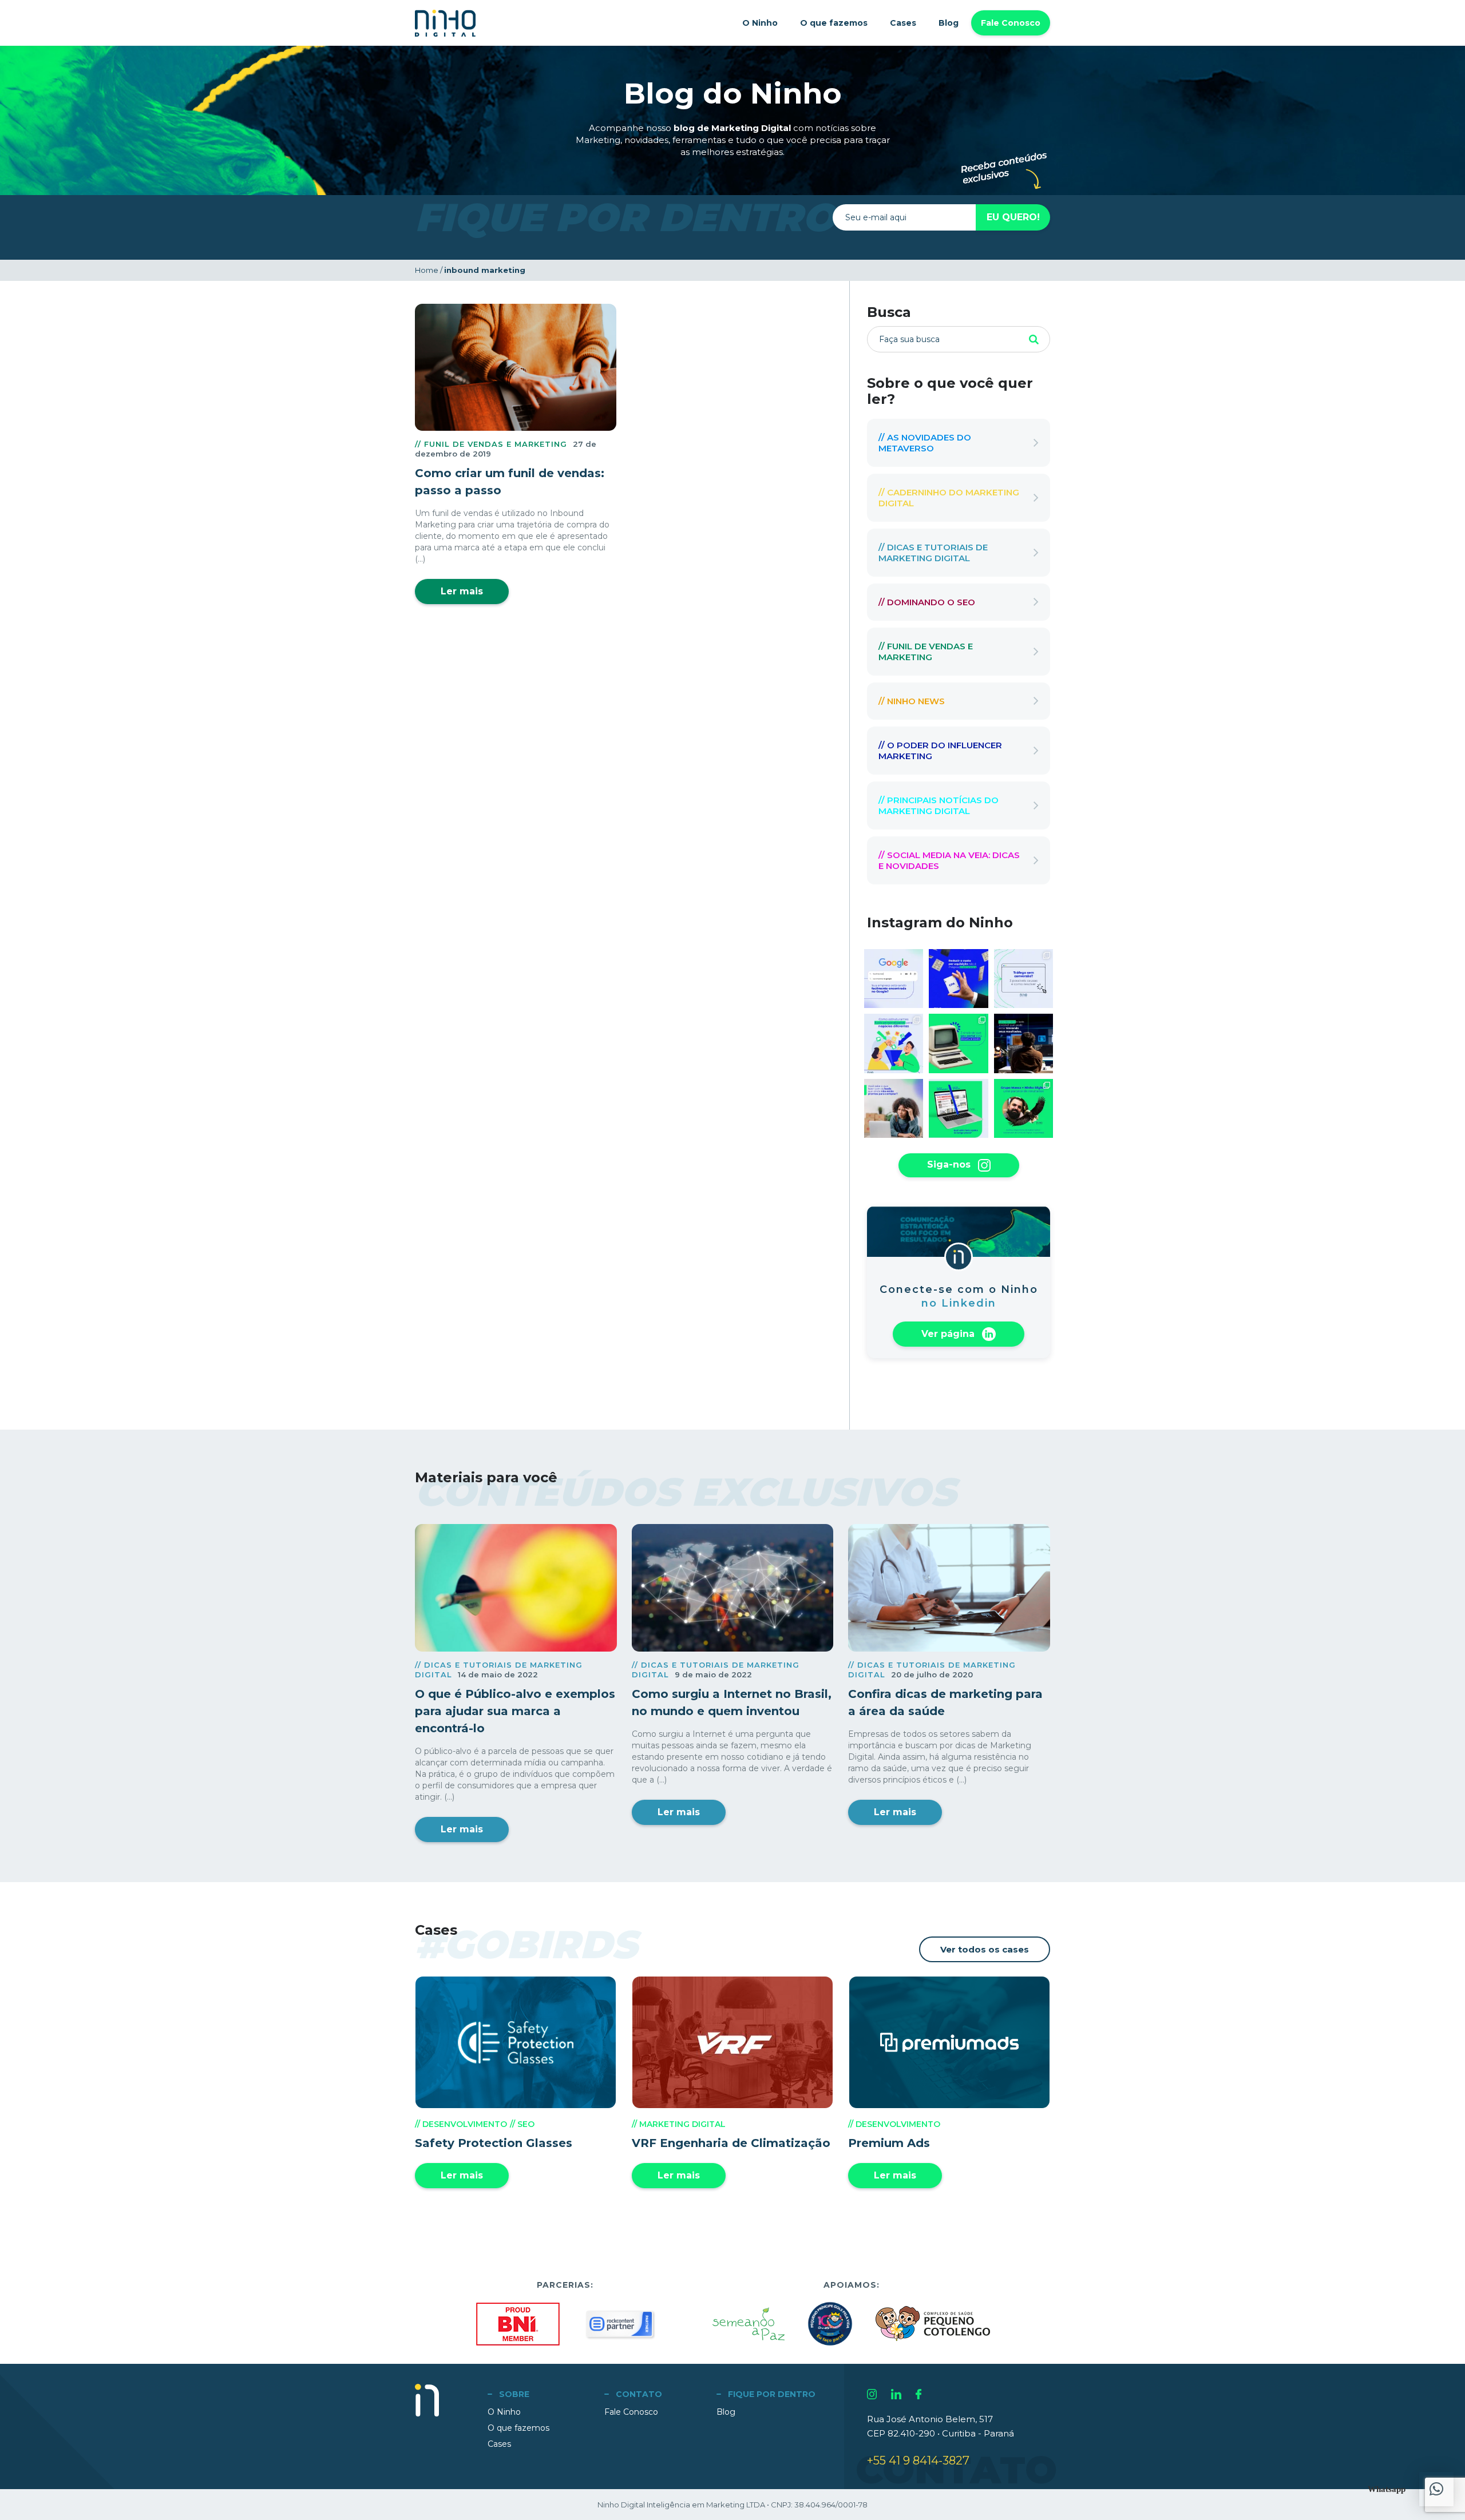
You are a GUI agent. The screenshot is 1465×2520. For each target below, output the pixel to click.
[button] (1436, 2489)
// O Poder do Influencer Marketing (940, 751)
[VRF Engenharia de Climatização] (733, 2042)
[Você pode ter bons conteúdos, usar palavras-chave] (1023, 1043)
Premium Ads (889, 2143)
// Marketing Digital (679, 2124)
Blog (949, 23)
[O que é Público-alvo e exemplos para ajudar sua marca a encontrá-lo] (516, 1588)
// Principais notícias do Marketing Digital (939, 805)
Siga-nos (950, 1164)
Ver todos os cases (985, 1949)
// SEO (522, 2124)
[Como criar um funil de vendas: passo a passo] (516, 367)
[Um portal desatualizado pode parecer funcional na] (958, 1043)
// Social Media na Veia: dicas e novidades (949, 860)
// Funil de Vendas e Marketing (491, 444)
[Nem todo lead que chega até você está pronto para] (894, 1108)
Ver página (949, 1333)
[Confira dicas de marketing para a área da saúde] (949, 1588)
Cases (903, 23)
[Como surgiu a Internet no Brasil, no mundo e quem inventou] (733, 1588)
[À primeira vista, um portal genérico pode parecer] (958, 1108)
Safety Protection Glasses (494, 2143)
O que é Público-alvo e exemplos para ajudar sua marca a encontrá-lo (515, 1711)
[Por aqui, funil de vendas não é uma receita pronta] (894, 1043)
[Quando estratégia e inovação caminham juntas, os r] (1023, 1108)
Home (427, 270)
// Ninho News (912, 701)
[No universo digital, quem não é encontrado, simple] (894, 979)
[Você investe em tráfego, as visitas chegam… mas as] (1023, 979)
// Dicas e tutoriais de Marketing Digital (933, 553)
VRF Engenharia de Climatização (731, 2143)
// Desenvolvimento (461, 2124)
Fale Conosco (1011, 23)
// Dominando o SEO (927, 602)
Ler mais (462, 591)
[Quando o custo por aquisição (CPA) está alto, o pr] (958, 979)
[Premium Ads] (949, 2042)
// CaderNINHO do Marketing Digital (949, 498)
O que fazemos (834, 23)
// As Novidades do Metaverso (925, 443)
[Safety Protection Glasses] (516, 2042)
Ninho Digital (445, 23)
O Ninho (760, 23)
